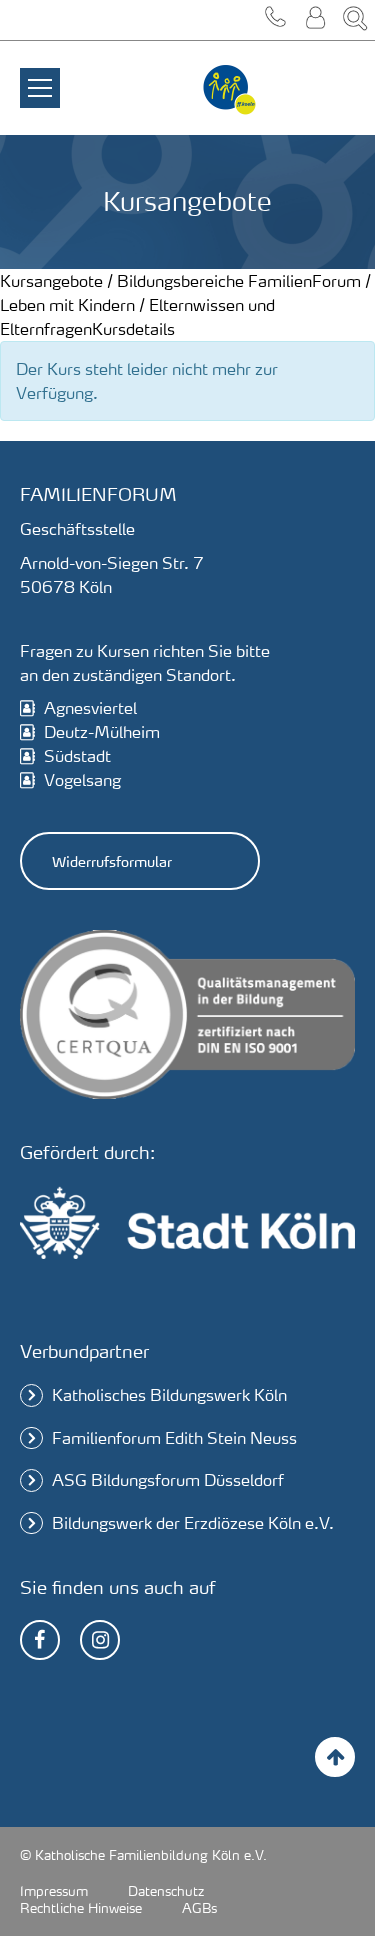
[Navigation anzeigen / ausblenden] (40, 76)
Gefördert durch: (87, 1151)
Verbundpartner (84, 1350)
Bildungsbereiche (180, 280)
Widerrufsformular (112, 860)
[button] (275, 20)
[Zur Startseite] (230, 90)
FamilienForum (304, 280)
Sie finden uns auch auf (118, 1586)
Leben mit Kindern (67, 304)
